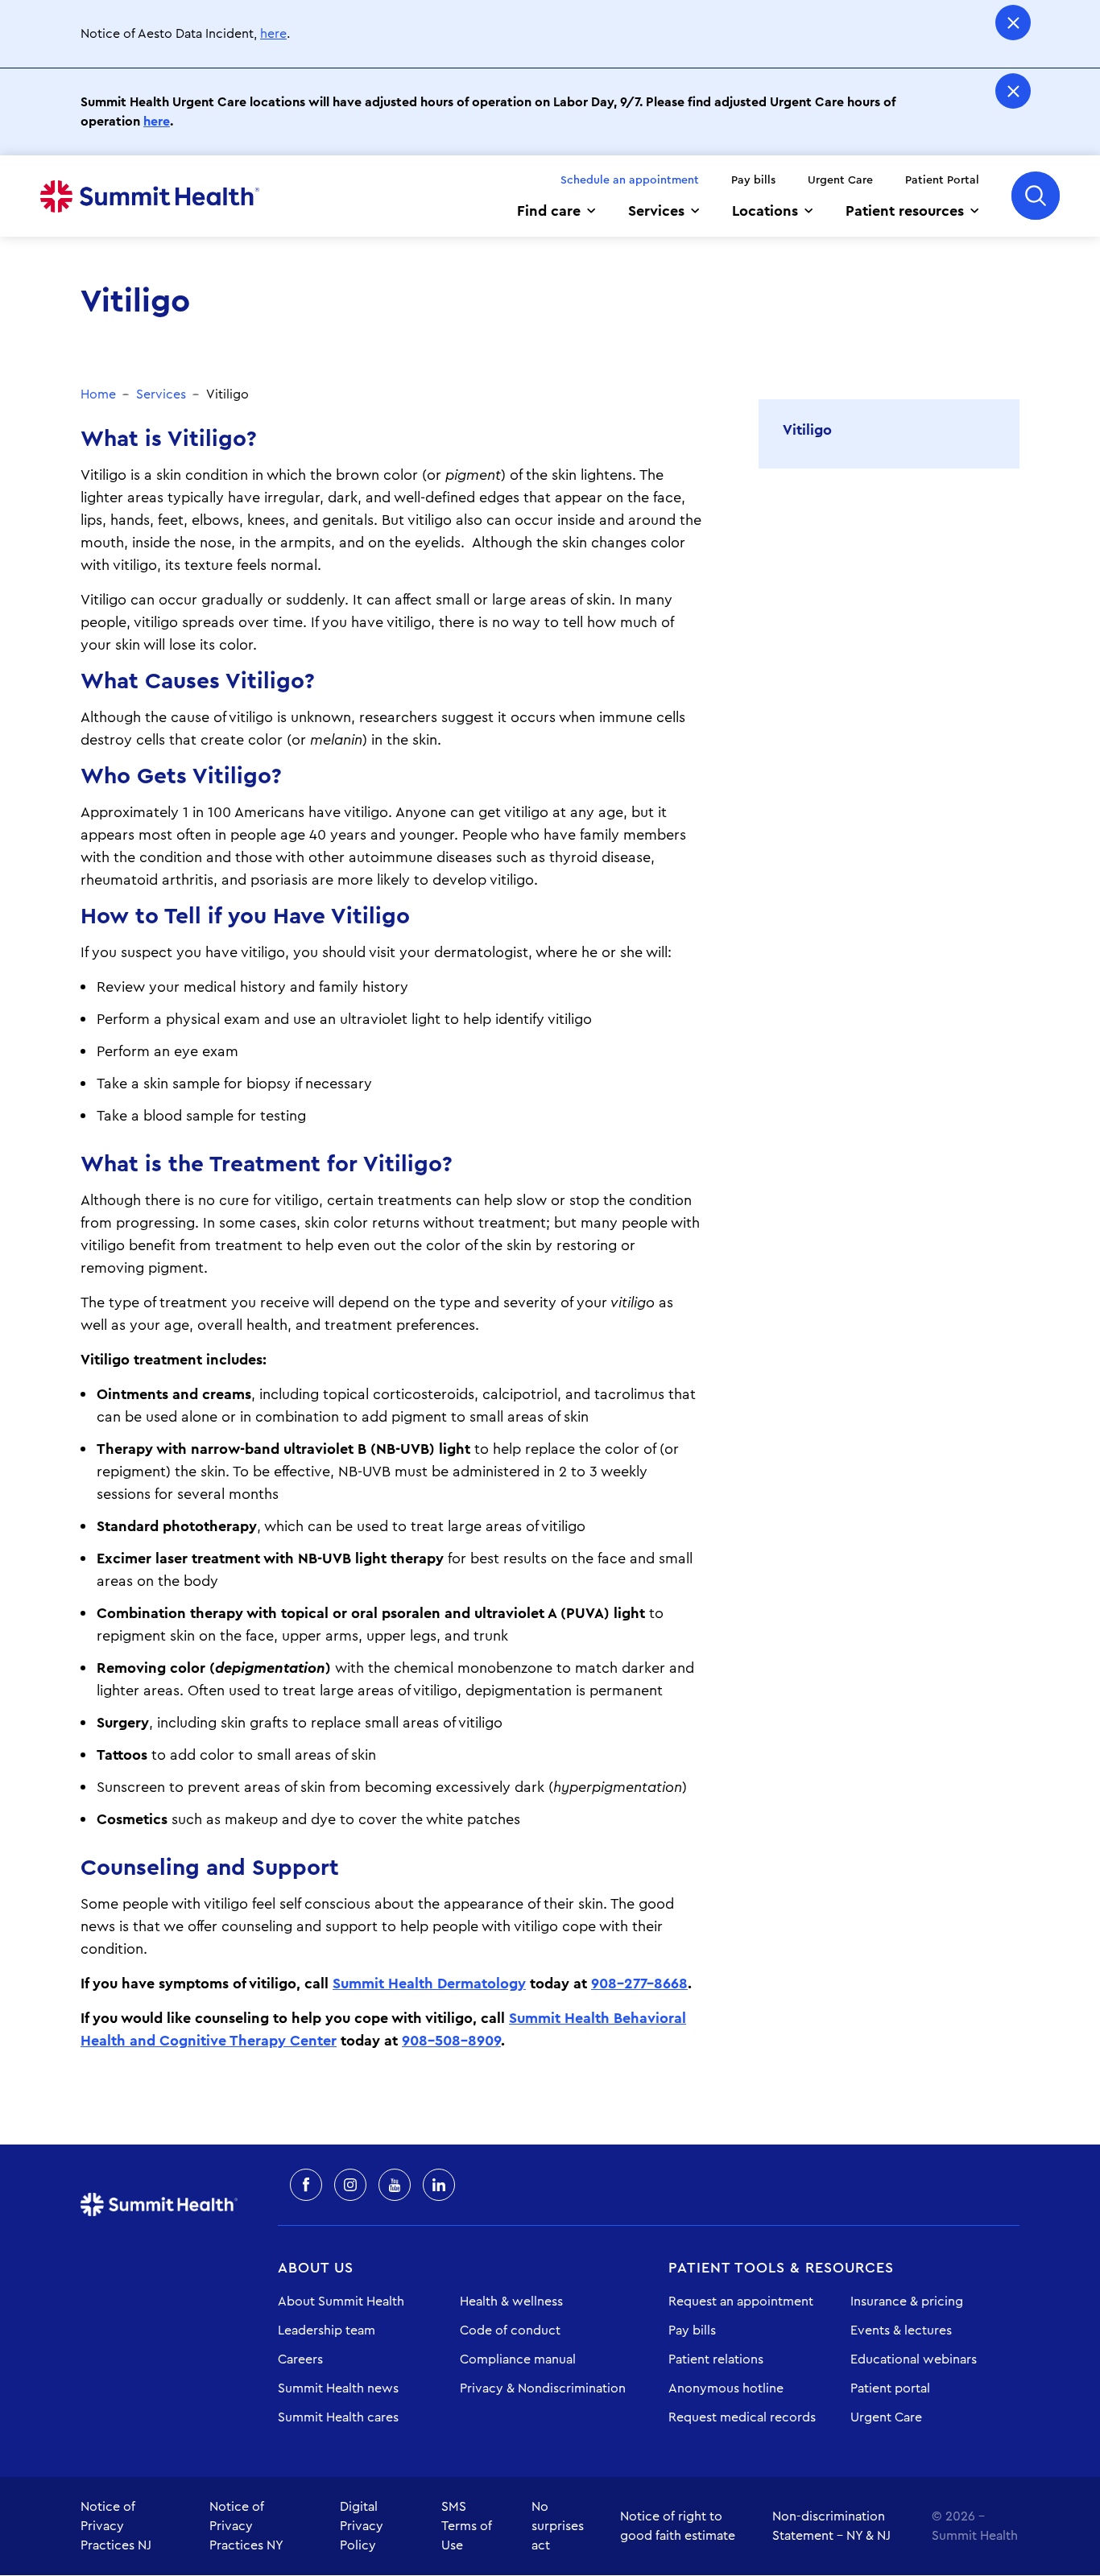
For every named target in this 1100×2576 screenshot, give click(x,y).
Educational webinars (914, 2359)
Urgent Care (840, 180)
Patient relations (716, 2359)
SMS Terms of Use (467, 2526)
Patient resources (905, 211)
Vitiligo (807, 430)
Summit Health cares (338, 2417)
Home (150, 196)
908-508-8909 (451, 2041)
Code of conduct (510, 2330)
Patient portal (890, 2388)
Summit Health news (338, 2388)
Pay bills (753, 180)
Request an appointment (741, 2301)
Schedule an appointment (630, 180)
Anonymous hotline (726, 2388)
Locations (765, 211)
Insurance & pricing (907, 2301)
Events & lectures (901, 2330)
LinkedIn (439, 2185)
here (273, 34)
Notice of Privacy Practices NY (246, 2526)
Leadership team (327, 2330)
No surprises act (558, 2526)
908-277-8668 (639, 1984)
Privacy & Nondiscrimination (543, 2388)
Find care (549, 211)
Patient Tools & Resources (781, 2268)
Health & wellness (511, 2301)
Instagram (350, 2185)
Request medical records (742, 2417)
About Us (316, 2268)
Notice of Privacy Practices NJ (116, 2526)
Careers (300, 2359)
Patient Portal (942, 180)
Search (1036, 196)
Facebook (306, 2185)
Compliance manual (518, 2359)
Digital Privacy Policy (362, 2526)
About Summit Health (341, 2301)
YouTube (395, 2185)
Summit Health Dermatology (429, 1984)
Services (656, 211)
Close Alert (1013, 23)
